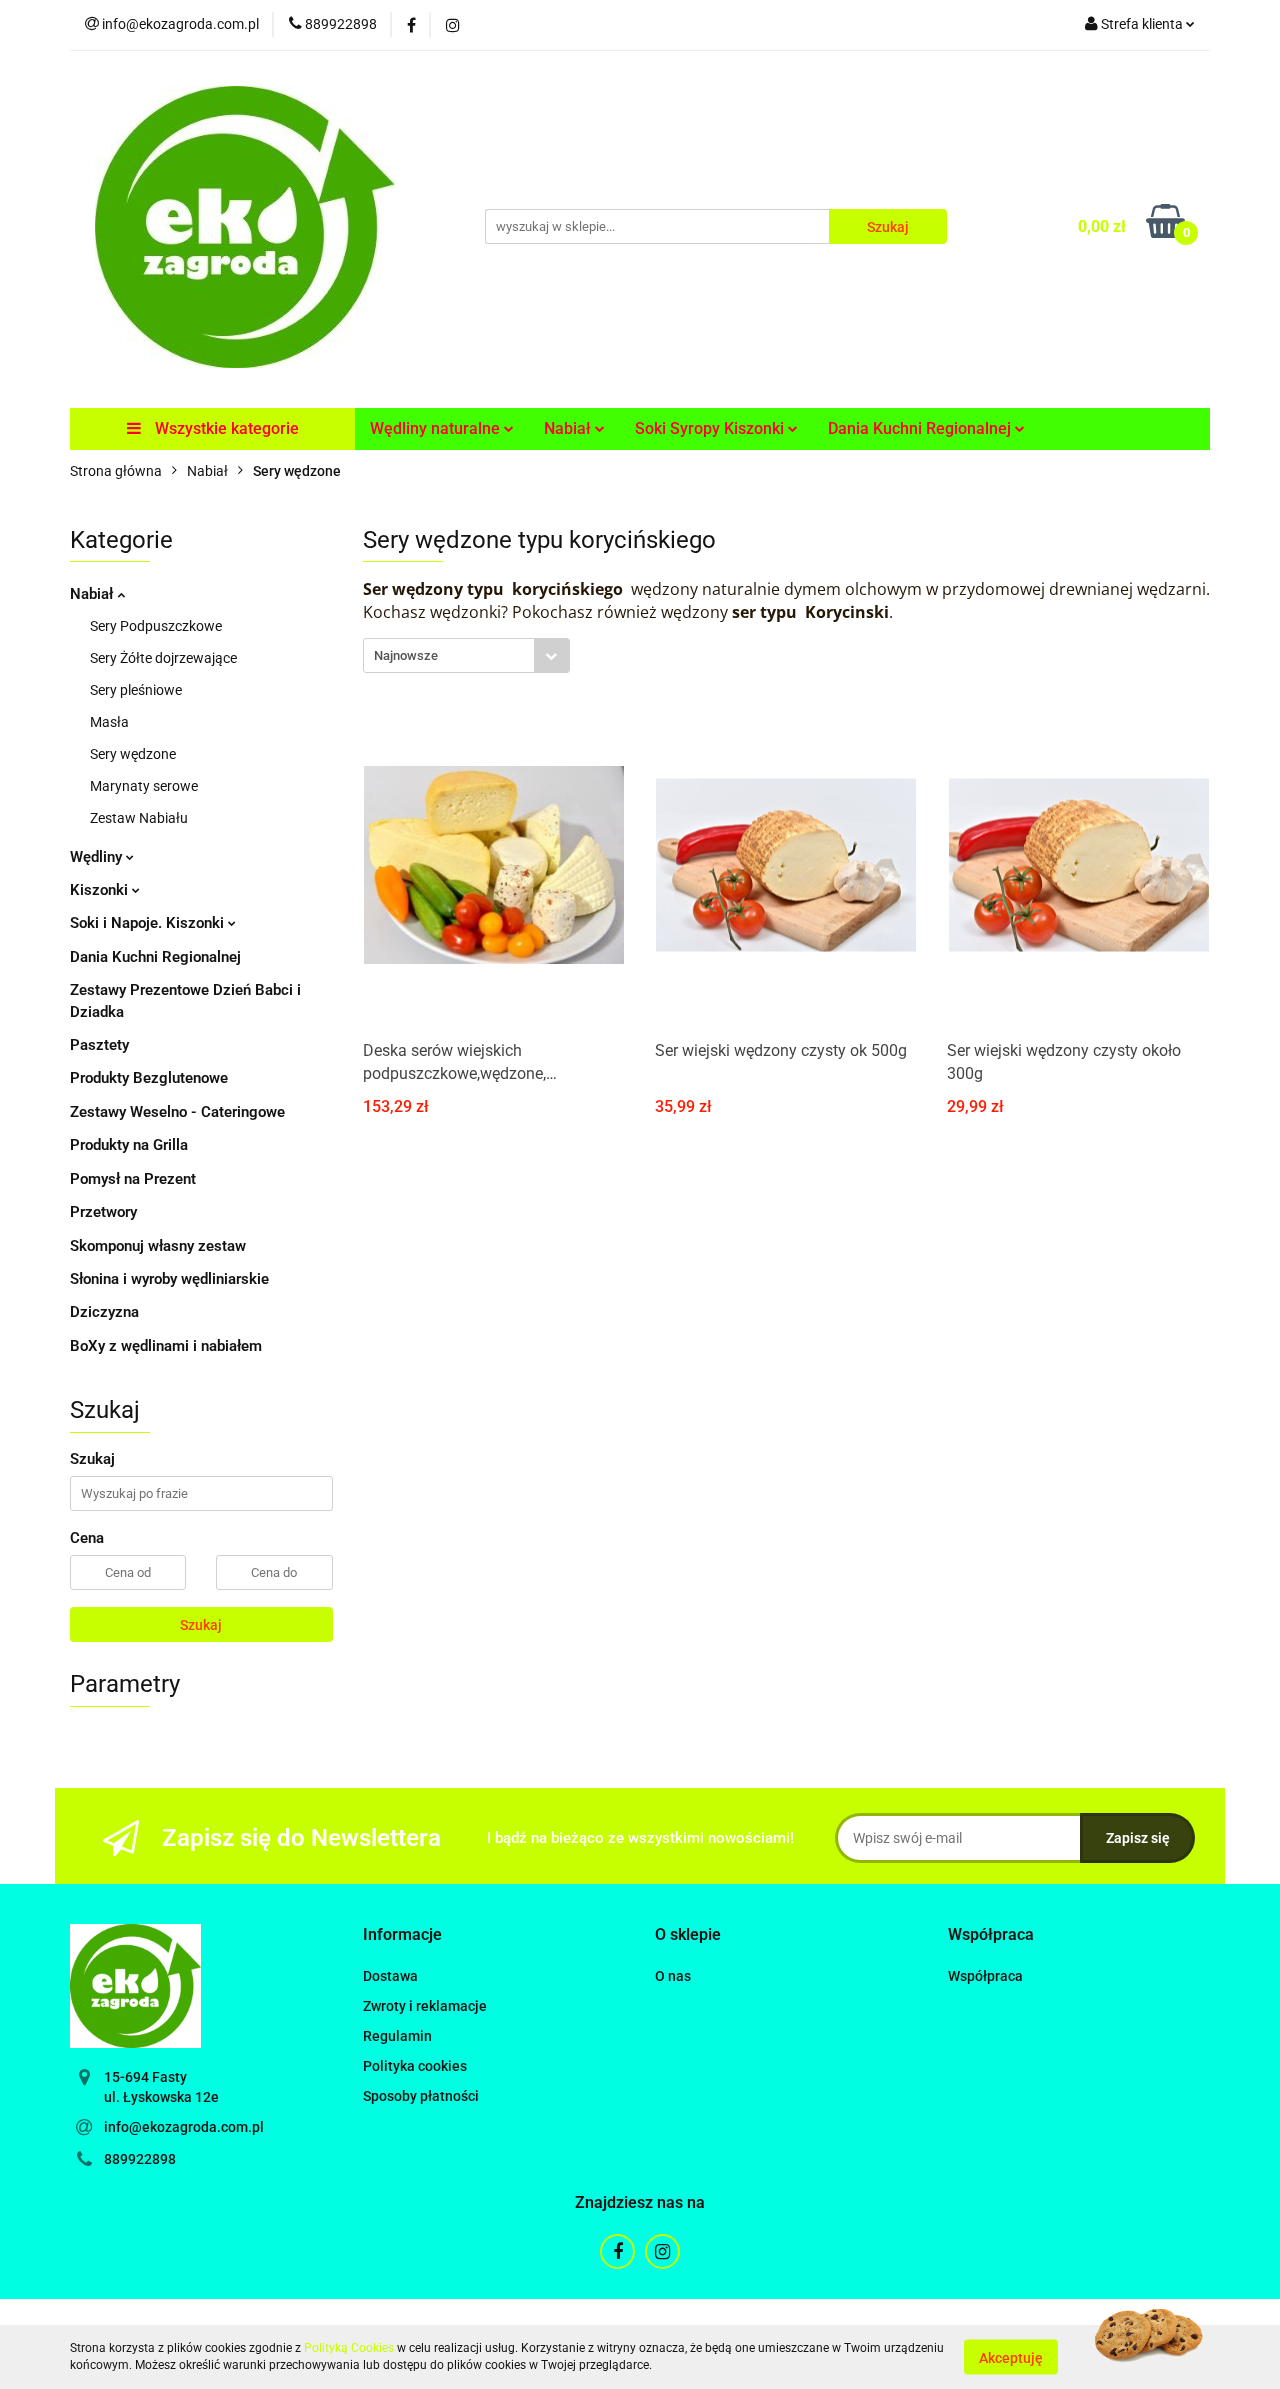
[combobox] (466, 655)
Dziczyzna (104, 1312)
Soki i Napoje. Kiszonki (149, 923)
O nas (673, 1976)
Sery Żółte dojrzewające (163, 658)
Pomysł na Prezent (133, 1179)
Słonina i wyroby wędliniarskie (169, 1279)
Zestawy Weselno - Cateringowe (177, 1112)
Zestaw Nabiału (139, 818)
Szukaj (201, 1625)
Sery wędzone (133, 754)
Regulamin (397, 2036)
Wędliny (98, 857)
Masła (109, 722)
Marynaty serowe (144, 786)
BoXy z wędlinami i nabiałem (166, 1346)
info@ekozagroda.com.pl (184, 2127)
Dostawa (390, 1976)
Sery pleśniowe (136, 690)
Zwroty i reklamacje (425, 2006)
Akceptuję (1011, 2357)
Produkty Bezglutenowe (149, 1078)
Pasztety (99, 1045)
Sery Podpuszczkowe (156, 626)
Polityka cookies (415, 2066)
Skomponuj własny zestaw (158, 1246)
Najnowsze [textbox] (406, 655)
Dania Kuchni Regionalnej (155, 957)
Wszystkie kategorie (225, 428)
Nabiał (93, 594)
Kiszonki (101, 890)
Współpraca (985, 1976)
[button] (402, 1935)
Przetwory (103, 1212)
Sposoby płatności (421, 2096)
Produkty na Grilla (129, 1145)
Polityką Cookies (349, 2348)
